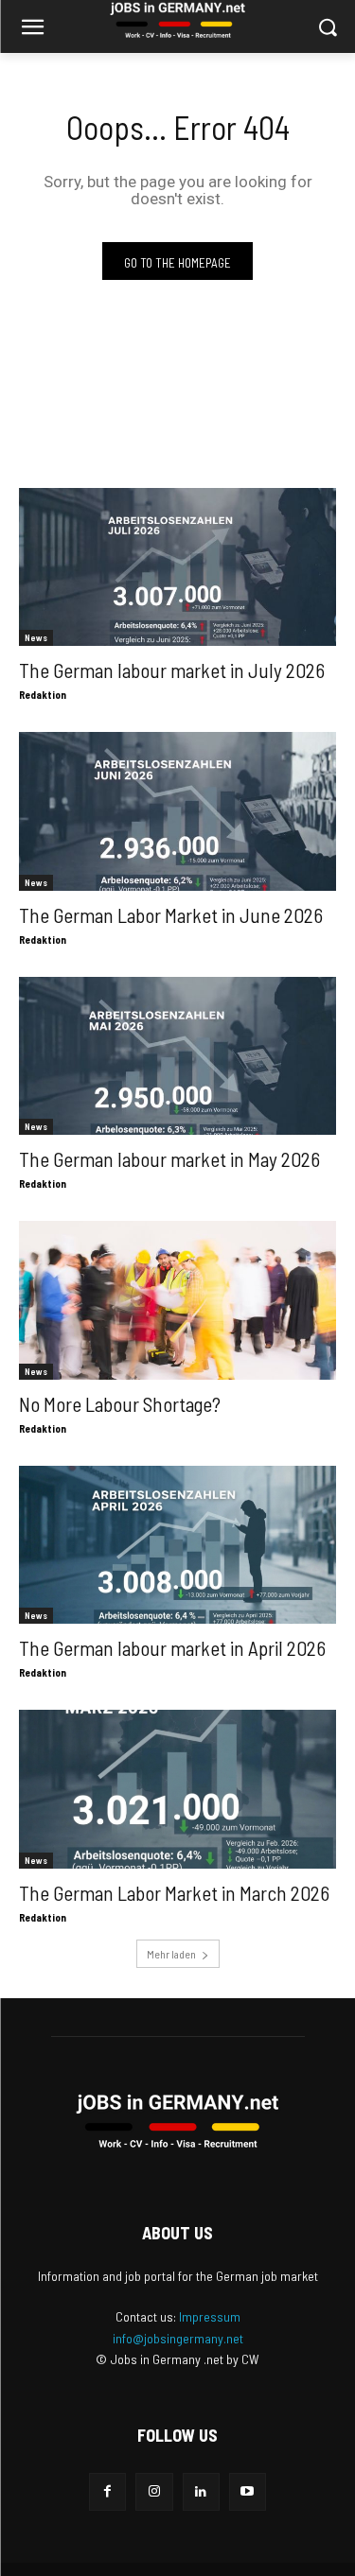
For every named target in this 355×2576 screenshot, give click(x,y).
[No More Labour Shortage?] (177, 1300)
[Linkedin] (201, 2491)
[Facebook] (107, 2491)
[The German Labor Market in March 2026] (177, 1789)
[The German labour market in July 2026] (177, 567)
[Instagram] (154, 2491)
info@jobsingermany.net (178, 2338)
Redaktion (43, 695)
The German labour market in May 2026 (169, 1159)
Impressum (210, 2316)
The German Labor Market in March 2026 (174, 1893)
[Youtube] (248, 2491)
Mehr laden (171, 1954)
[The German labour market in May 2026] (177, 1056)
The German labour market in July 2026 (172, 670)
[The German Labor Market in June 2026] (177, 811)
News (36, 637)
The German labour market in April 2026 (172, 1648)
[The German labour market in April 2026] (177, 1545)
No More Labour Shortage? (120, 1404)
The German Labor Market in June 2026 (171, 915)
